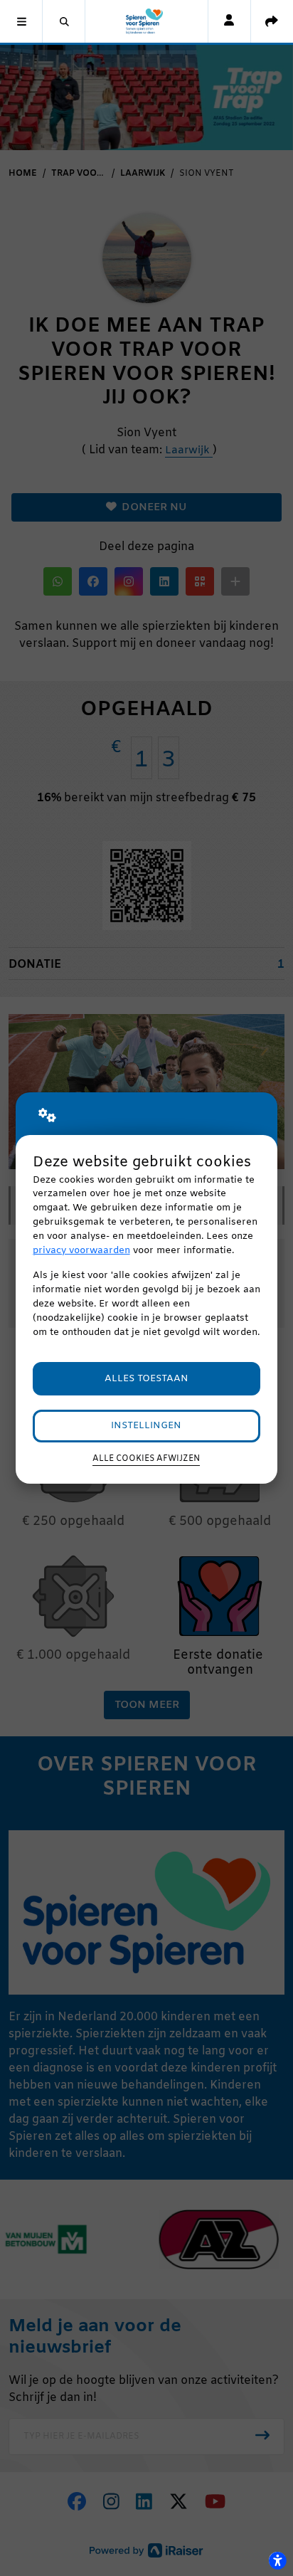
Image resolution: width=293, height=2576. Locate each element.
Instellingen (146, 1426)
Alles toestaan (146, 1379)
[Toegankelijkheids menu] (277, 2560)
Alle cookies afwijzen (146, 1459)
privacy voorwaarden (81, 1251)
